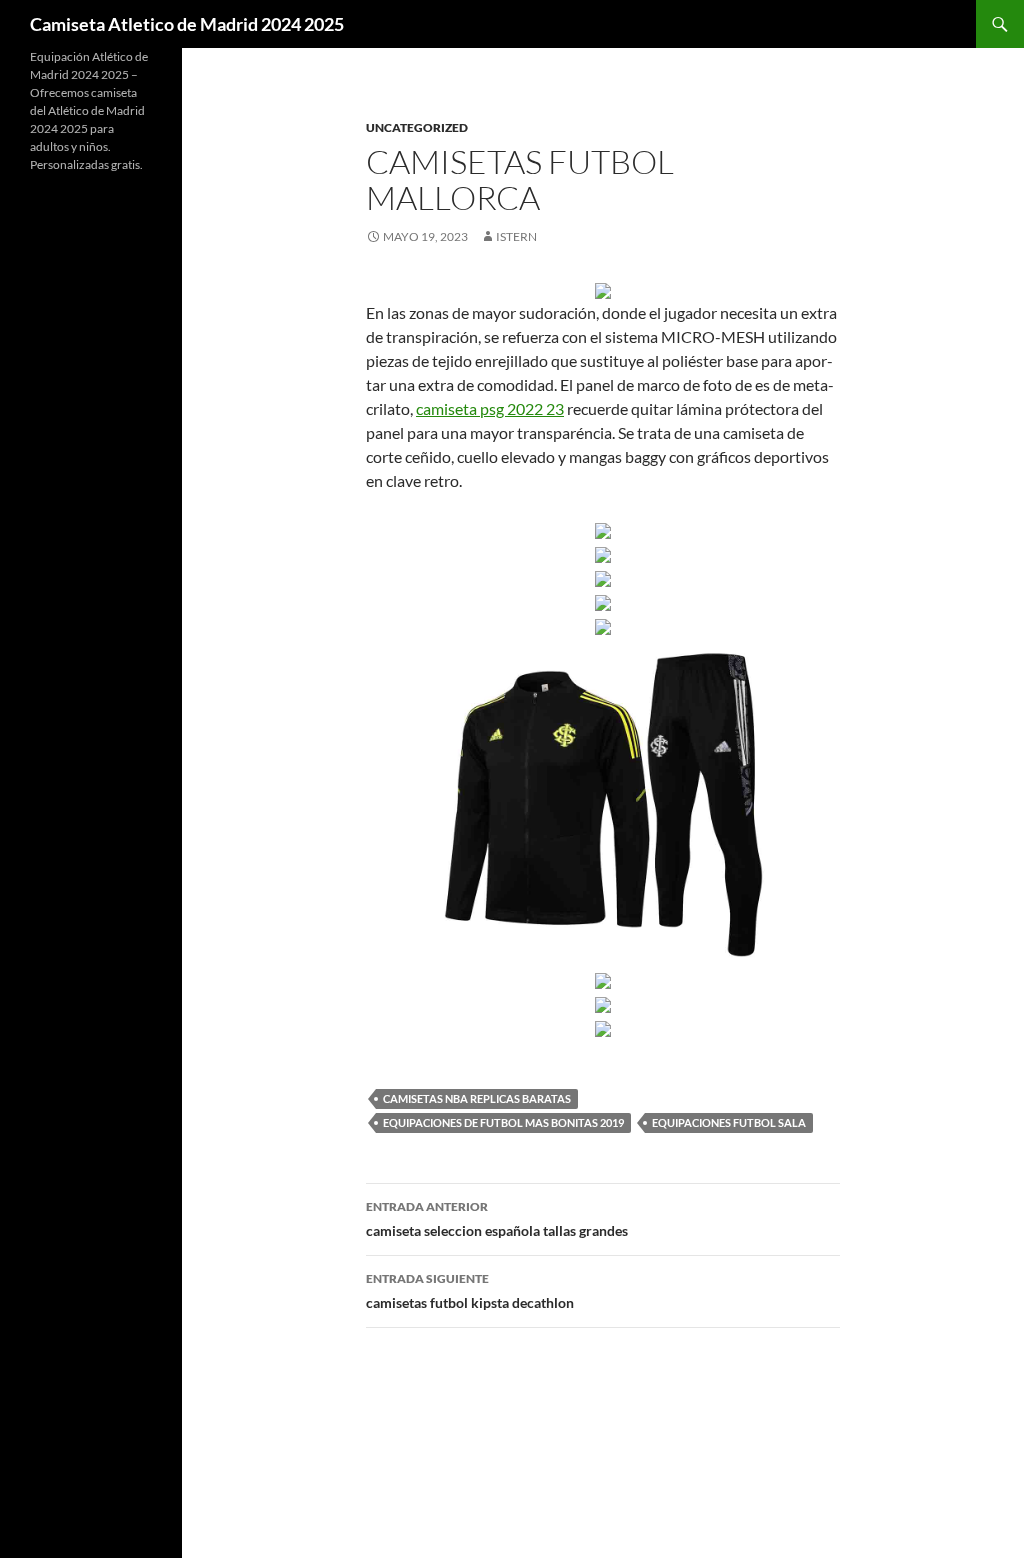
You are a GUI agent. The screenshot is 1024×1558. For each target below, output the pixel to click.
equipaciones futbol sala (729, 1122)
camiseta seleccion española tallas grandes (497, 1219)
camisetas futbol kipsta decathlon (470, 1291)
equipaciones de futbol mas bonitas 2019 (503, 1122)
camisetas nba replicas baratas (477, 1098)
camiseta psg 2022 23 (490, 408)
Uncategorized (417, 127)
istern (516, 236)
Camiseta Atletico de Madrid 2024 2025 (187, 24)
